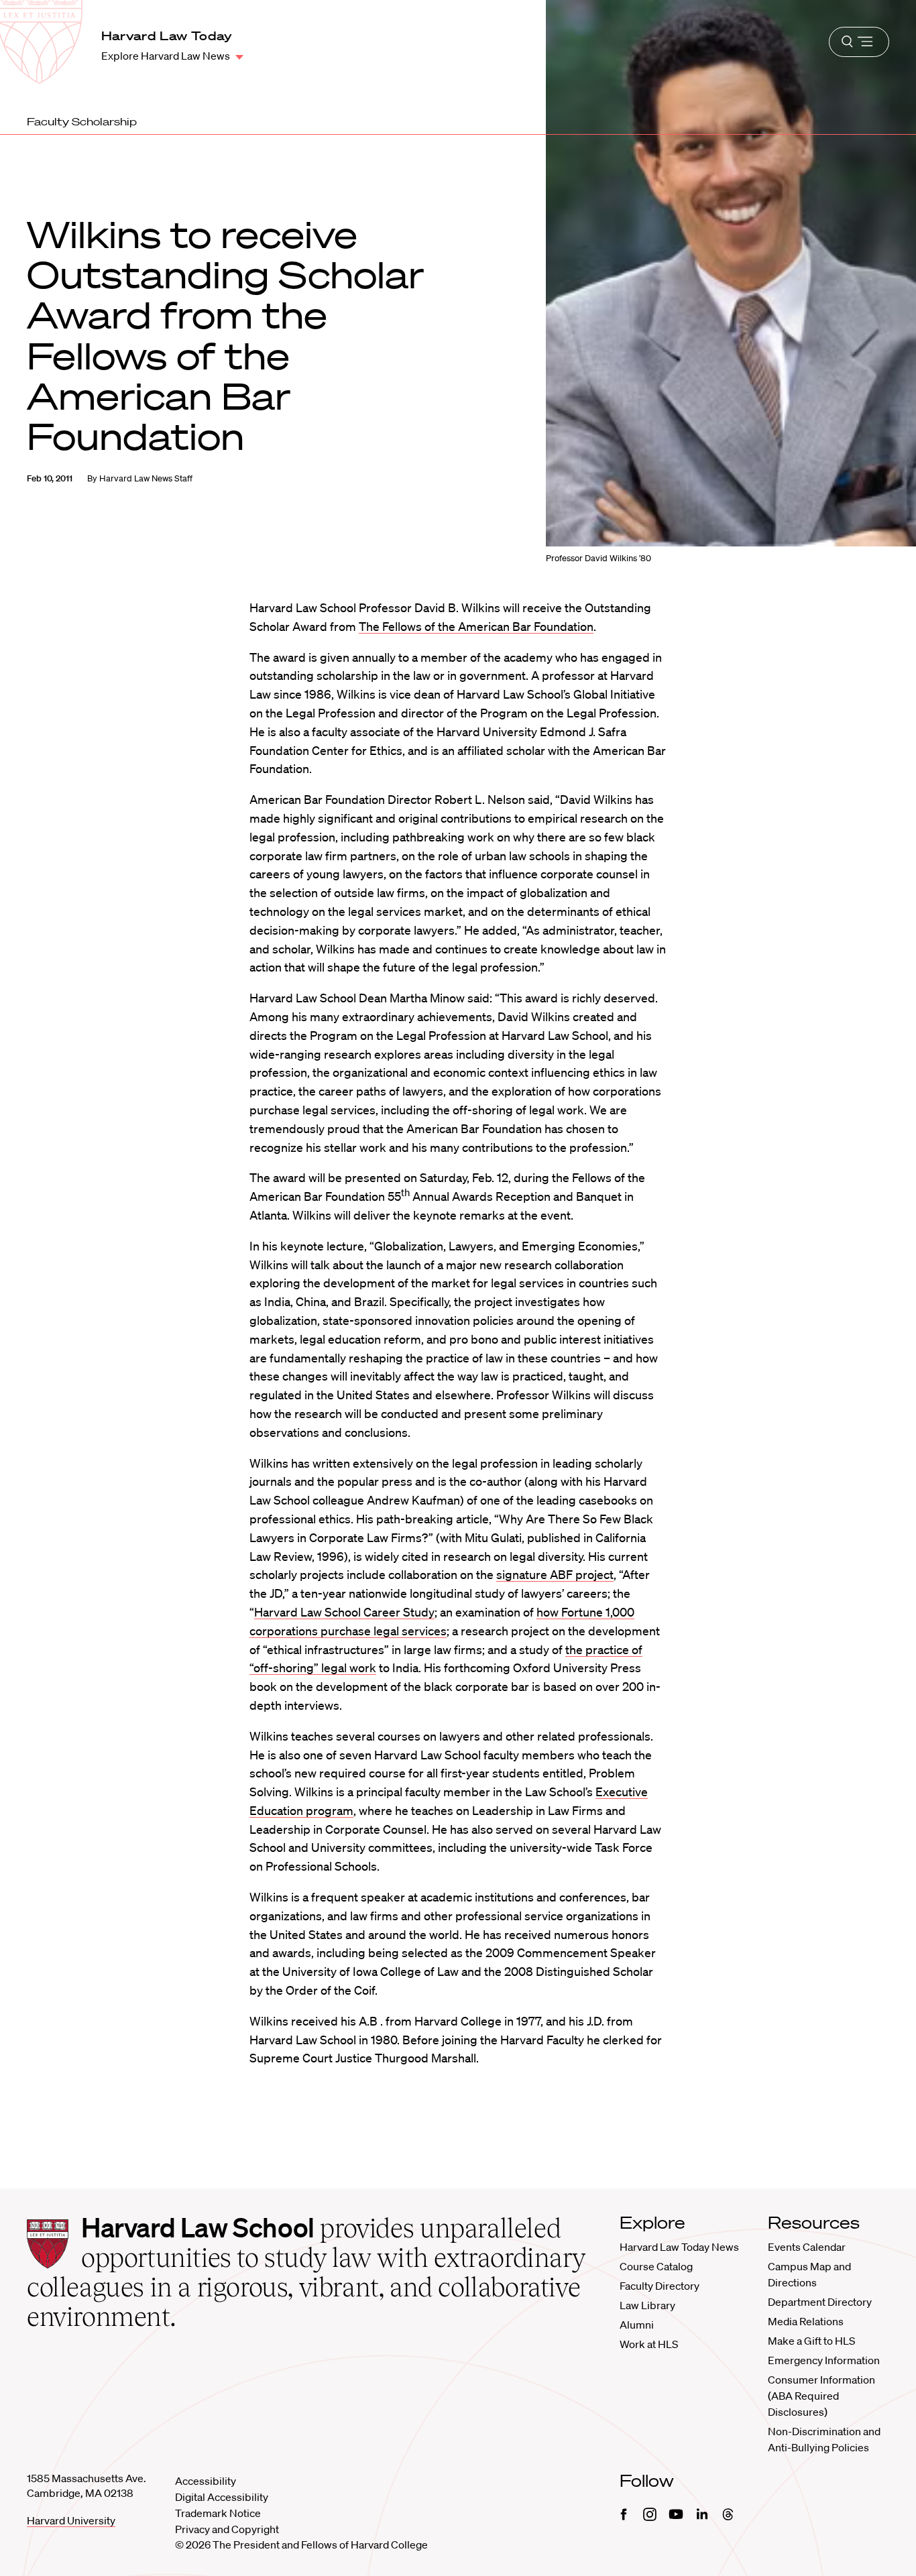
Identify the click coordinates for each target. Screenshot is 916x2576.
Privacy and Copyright (227, 2529)
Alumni (637, 2325)
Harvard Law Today (167, 36)
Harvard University (71, 2520)
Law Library (647, 2305)
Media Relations (806, 2321)
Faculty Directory (660, 2286)
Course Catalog (656, 2266)
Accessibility (206, 2481)
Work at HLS (649, 2344)
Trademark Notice (218, 2513)
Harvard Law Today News (679, 2247)
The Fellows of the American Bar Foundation (476, 626)
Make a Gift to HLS (811, 2341)
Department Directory (820, 2302)
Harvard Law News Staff (146, 478)
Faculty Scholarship (82, 121)
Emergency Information (824, 2360)
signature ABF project (555, 1574)
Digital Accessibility (222, 2497)
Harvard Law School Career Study (344, 1612)
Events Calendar (807, 2247)
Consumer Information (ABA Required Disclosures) (821, 2396)
